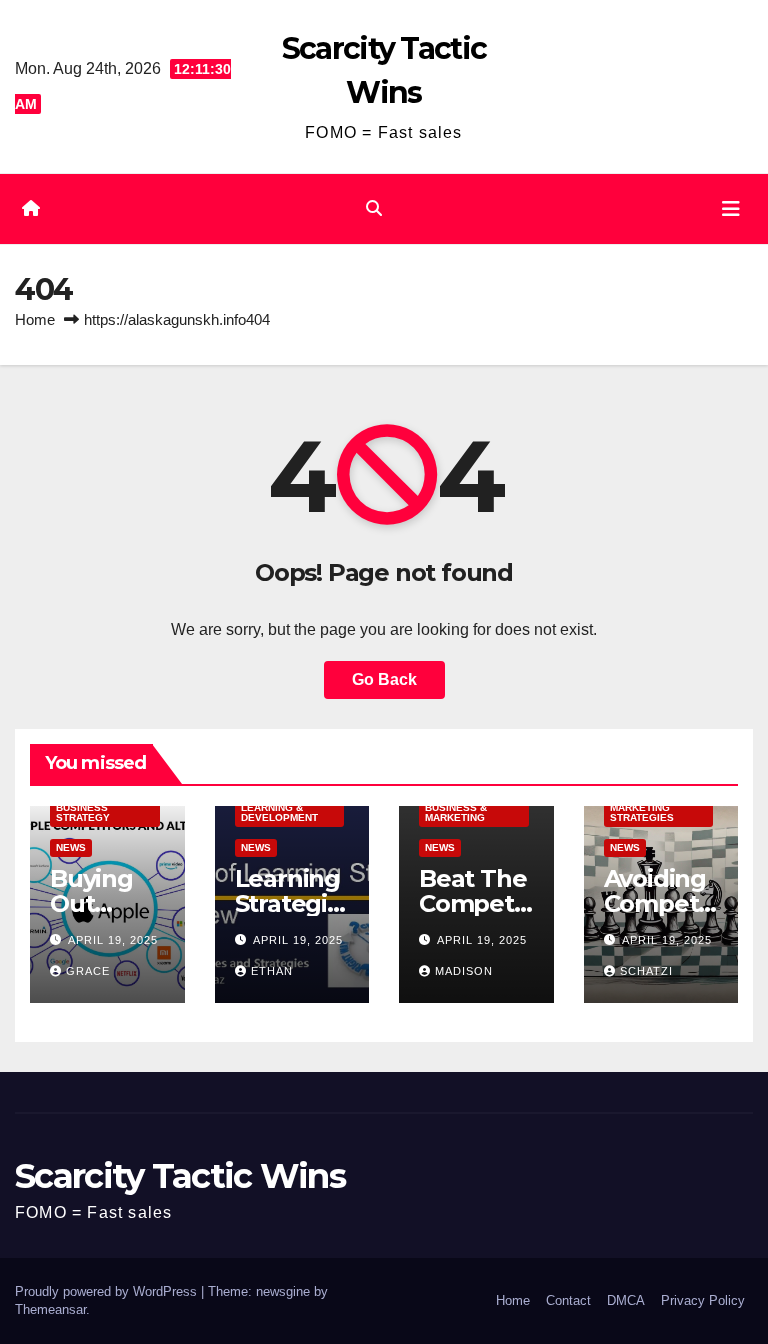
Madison (464, 971)
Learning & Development (279, 812)
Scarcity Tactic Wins (180, 1176)
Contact (568, 1300)
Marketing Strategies (642, 812)
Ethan (272, 971)
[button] (374, 208)
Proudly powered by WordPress (108, 1291)
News (71, 847)
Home (35, 319)
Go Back (384, 679)
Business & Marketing (456, 812)
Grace (88, 971)
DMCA (626, 1300)
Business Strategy (83, 812)
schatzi (646, 971)
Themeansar (50, 1309)
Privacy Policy (703, 1300)
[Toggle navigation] (731, 209)
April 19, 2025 (113, 940)
